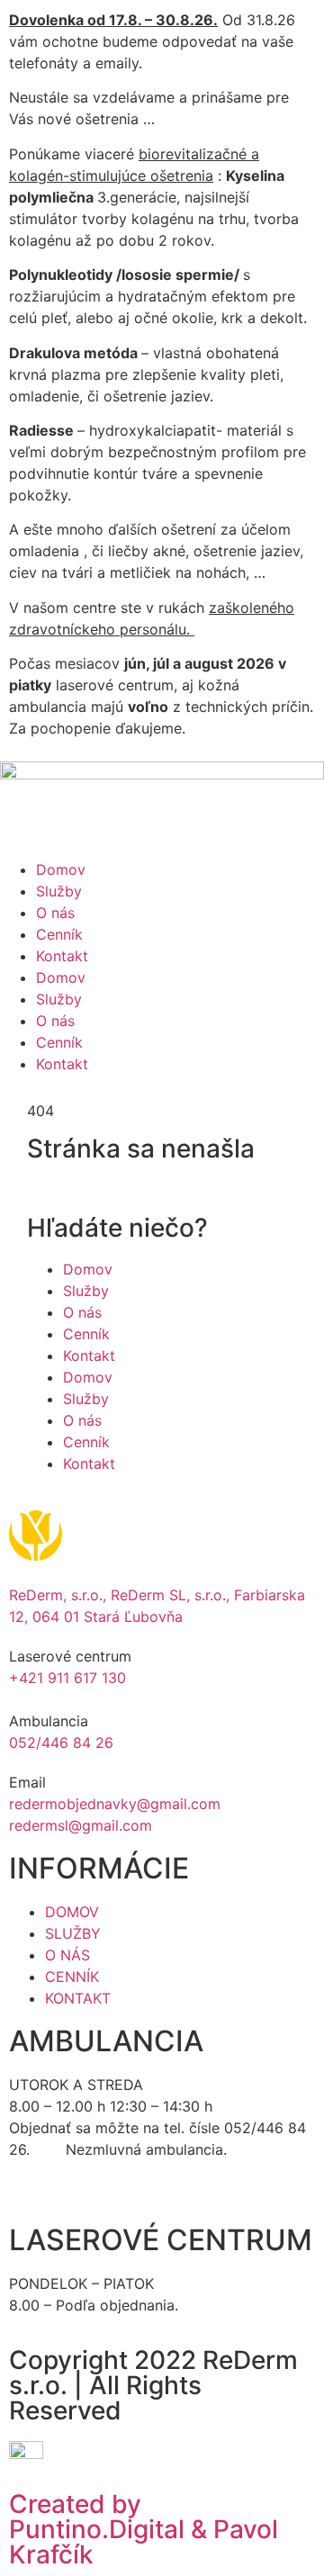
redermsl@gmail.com (81, 1825)
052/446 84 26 (61, 1743)
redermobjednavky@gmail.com (115, 1804)
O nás (55, 913)
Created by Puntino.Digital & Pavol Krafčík (144, 2529)
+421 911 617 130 (67, 1678)
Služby (59, 891)
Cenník (59, 934)
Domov (61, 869)
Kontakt (62, 956)
